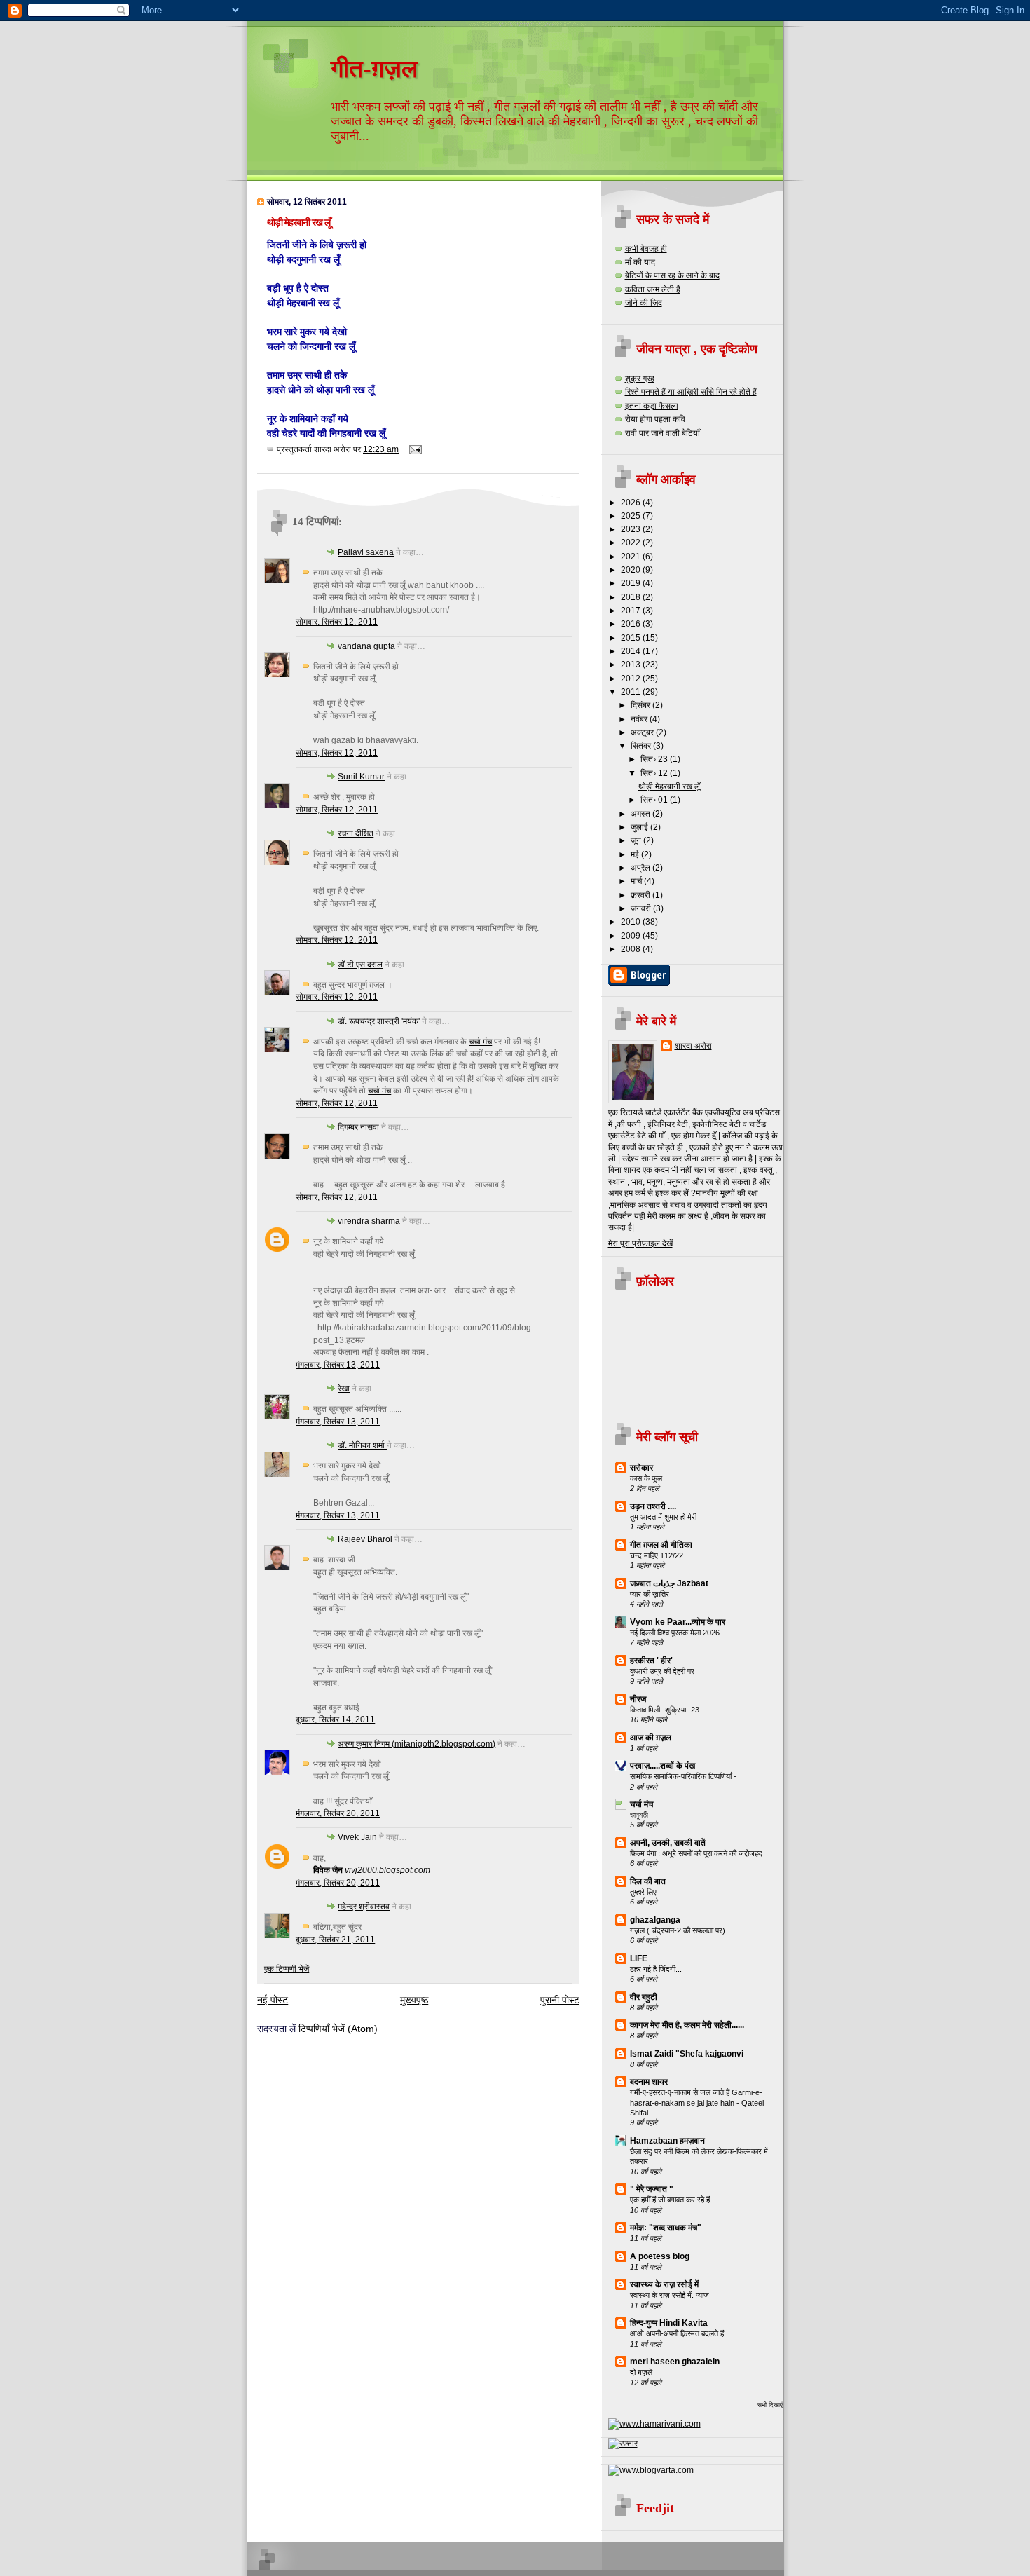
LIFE (639, 1958)
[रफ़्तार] (623, 2443)
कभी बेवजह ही (646, 248)
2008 (632, 949)
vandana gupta (366, 646)
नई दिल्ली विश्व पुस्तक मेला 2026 (675, 1633)
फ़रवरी (641, 895)
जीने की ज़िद (644, 302)
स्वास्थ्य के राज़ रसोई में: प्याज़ (669, 2295)
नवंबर (640, 719)
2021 (632, 556)
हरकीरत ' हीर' (651, 1660)
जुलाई (640, 827)
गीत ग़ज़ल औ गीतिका (661, 1545)
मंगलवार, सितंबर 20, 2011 (338, 1813)
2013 (632, 664)
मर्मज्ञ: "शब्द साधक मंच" (666, 2227)
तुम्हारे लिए (643, 1892)
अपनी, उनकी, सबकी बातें (668, 1842)
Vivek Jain (357, 1837)
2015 (632, 638)
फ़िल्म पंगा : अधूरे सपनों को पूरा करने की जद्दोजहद (696, 1853)
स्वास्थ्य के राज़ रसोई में (664, 2284)
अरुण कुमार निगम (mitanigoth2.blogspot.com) (417, 1744)
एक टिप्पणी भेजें (287, 1969)
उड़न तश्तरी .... (653, 1506)
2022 (632, 542)
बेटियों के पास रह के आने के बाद (672, 275)
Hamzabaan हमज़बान (667, 2140)
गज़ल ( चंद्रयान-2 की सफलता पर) (678, 1930)
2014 (632, 651)
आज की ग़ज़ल (651, 1737)
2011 (632, 691)
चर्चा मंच (480, 1041)
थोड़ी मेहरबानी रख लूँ (298, 222)
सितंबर (642, 745)
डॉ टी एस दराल (360, 964)
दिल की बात (648, 1881)
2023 (632, 529)
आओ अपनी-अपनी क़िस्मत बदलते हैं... (680, 2333)
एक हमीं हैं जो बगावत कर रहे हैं (670, 2200)
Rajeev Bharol (365, 1539)
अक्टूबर (643, 732)
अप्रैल (641, 867)
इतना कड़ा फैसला (652, 406)
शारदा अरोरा (693, 1045)
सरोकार (641, 1467)
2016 (632, 623)
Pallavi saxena (366, 552)
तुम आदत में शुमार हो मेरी (663, 1517)
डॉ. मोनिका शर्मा (362, 1445)
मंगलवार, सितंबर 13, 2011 (338, 1364)
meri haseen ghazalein (675, 2361)
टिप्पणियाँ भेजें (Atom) (338, 2029)
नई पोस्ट (273, 2000)
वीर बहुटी (644, 1997)
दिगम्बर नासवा (358, 1127)
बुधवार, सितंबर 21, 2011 (335, 1939)
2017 (632, 610)
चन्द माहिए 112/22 (657, 1555)
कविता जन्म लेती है (653, 289)
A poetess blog (660, 2256)
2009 (632, 935)
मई (636, 854)
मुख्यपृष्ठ (414, 2000)
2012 (632, 678)
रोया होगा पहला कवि (655, 419)
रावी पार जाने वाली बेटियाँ (662, 433)
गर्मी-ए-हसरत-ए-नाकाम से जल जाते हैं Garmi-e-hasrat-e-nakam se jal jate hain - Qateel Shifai (697, 2103)
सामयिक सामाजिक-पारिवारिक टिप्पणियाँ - (683, 1776)
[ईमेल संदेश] (413, 449)
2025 (632, 516)
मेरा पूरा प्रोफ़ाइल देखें (640, 1243)
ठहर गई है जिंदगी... (656, 1969)
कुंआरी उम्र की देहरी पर (662, 1671)
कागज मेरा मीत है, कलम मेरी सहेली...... (687, 2025)
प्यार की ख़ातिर (650, 1594)
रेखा (344, 1388)
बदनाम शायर (649, 2081)
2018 (632, 597)
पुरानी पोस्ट (560, 2000)
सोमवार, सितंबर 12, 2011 (337, 621)
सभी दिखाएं (770, 2405)
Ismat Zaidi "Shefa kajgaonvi (687, 2053)
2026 (632, 502)
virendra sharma (369, 1221)
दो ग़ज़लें (641, 2372)
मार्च (637, 881)
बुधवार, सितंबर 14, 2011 (335, 1719)
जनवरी (642, 908)
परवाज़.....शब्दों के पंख (662, 1765)
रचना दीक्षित (356, 833)
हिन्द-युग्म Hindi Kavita (669, 2323)
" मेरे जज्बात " (652, 2189)
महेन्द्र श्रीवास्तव (364, 1906)
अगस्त (641, 813)
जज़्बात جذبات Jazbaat (669, 1583)
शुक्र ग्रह (640, 378)
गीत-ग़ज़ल (374, 69)
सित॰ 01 (655, 799)
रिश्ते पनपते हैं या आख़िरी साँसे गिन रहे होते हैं (691, 391)
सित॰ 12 (655, 773)
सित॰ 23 (655, 759)
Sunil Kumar (361, 776)
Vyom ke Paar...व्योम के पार (678, 1622)
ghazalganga (655, 1920)
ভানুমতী (639, 1815)
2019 (632, 583)
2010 (632, 921)
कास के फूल (646, 1478)
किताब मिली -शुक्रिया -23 (665, 1710)
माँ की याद (640, 262)
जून (637, 840)
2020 (632, 570)
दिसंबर (641, 705)
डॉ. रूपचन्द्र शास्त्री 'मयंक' (379, 1021)
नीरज (638, 1699)
